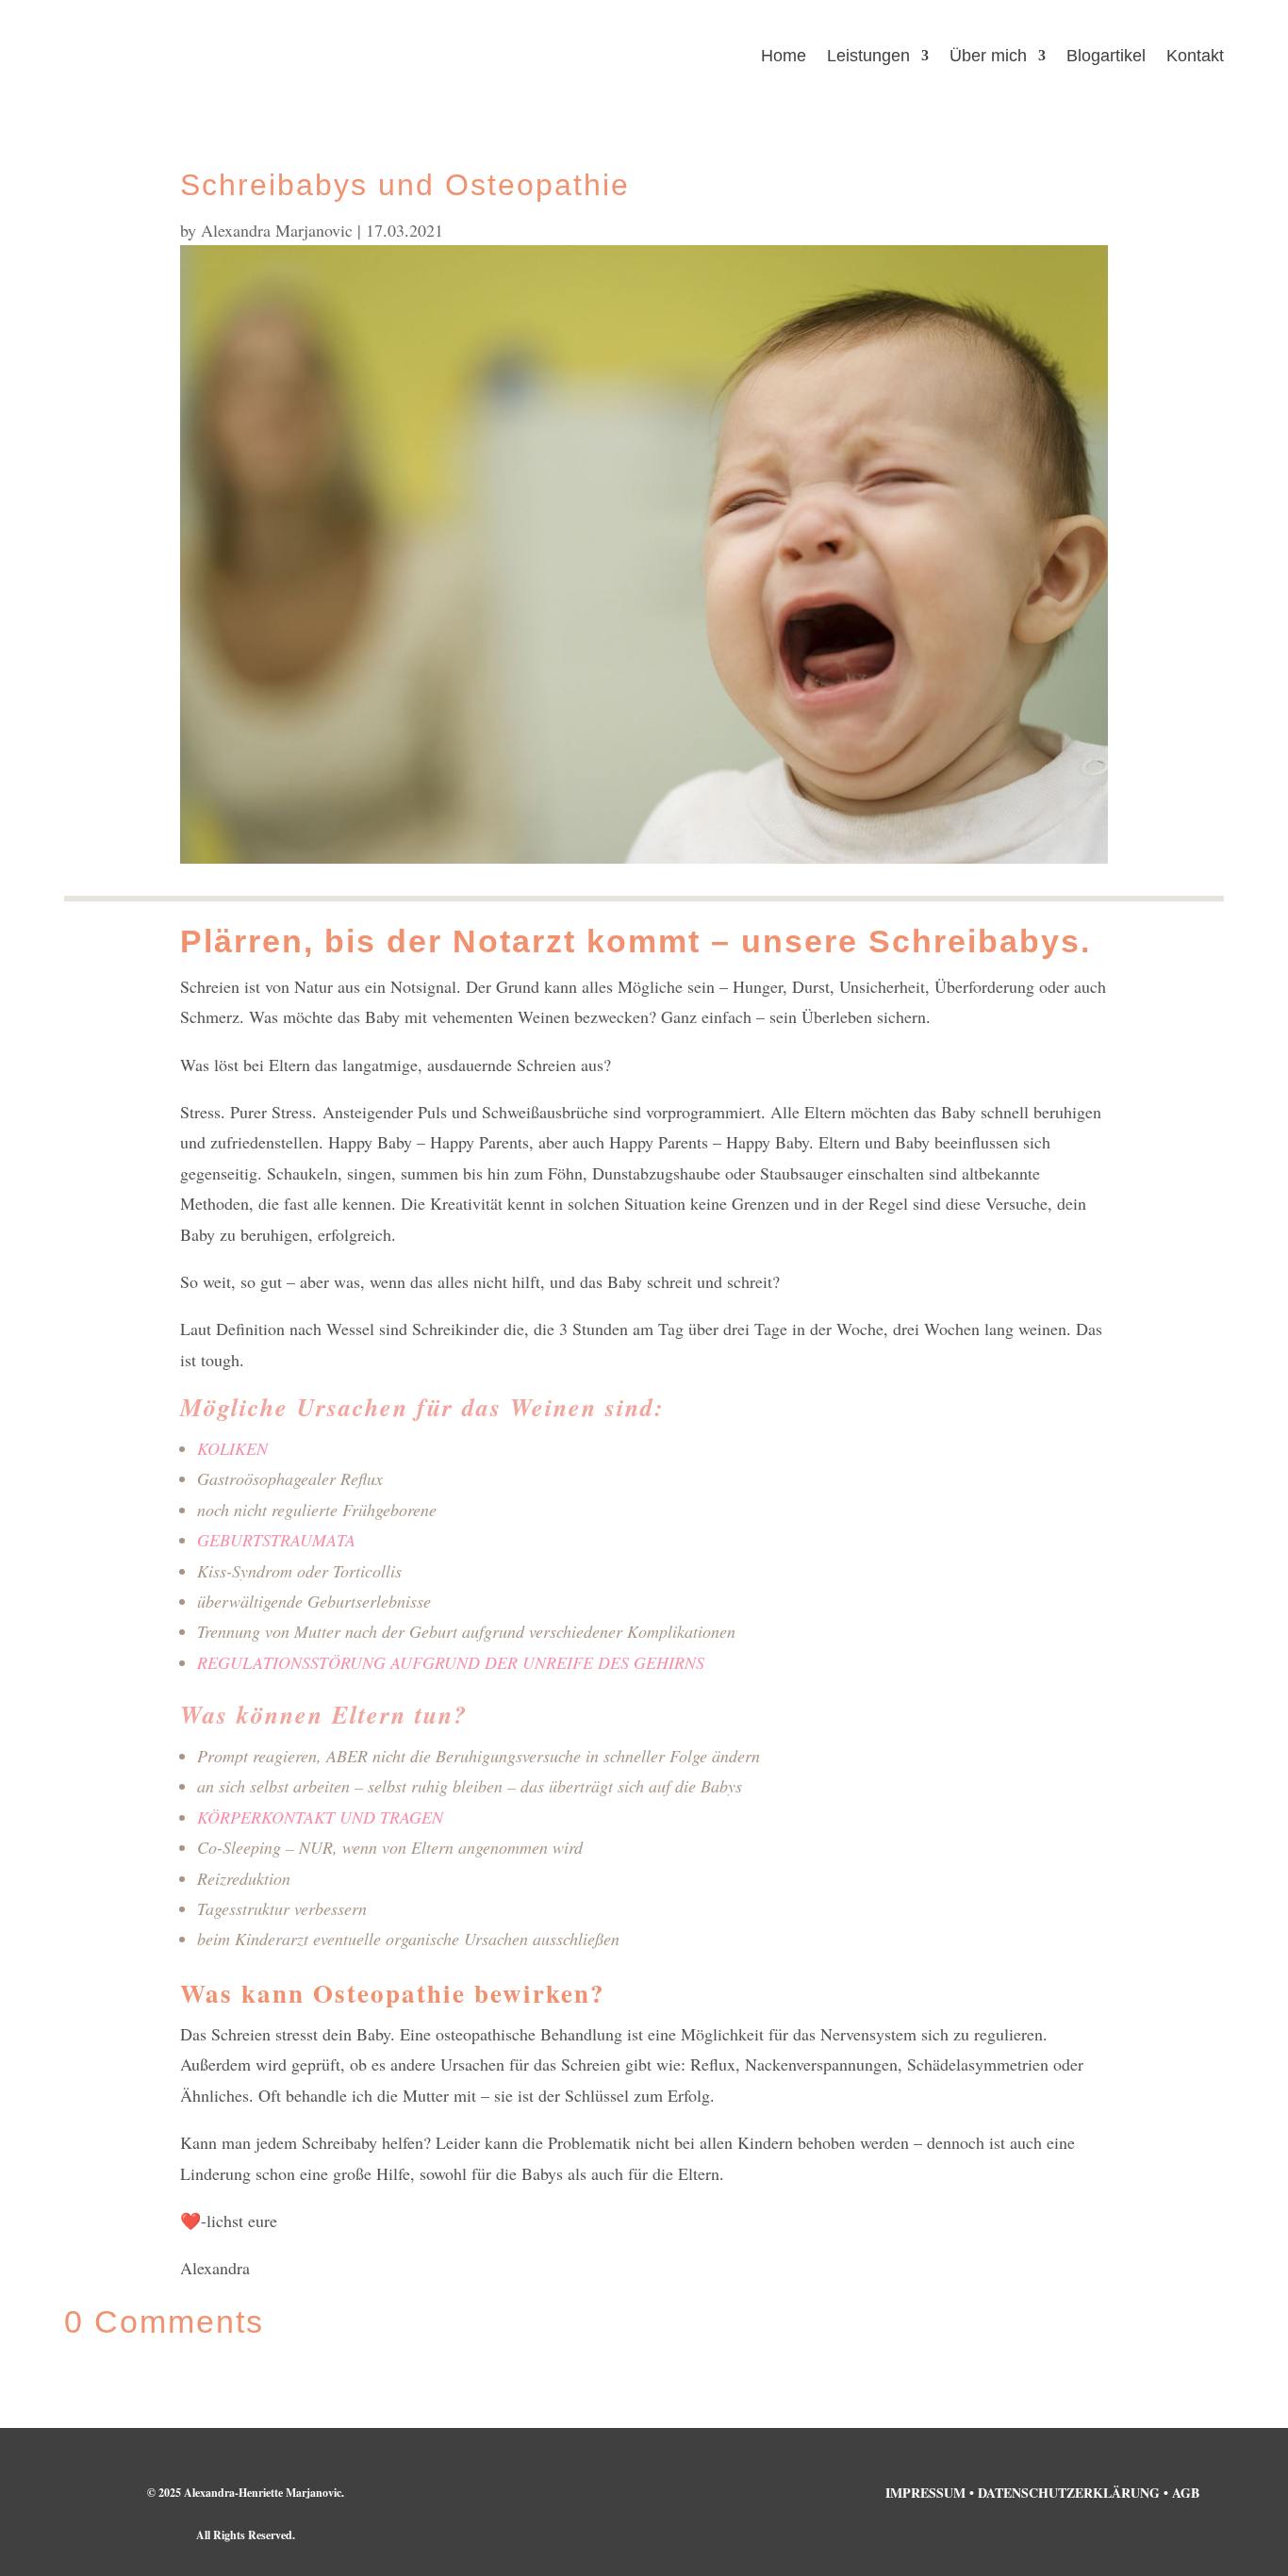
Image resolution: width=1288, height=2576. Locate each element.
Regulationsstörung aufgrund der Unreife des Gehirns (451, 1662)
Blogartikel (1106, 57)
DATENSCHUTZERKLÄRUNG (1069, 2493)
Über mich (988, 57)
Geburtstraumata (276, 1540)
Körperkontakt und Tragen (320, 1817)
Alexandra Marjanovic (277, 230)
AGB (1186, 2493)
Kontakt (1195, 57)
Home (784, 57)
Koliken (232, 1448)
